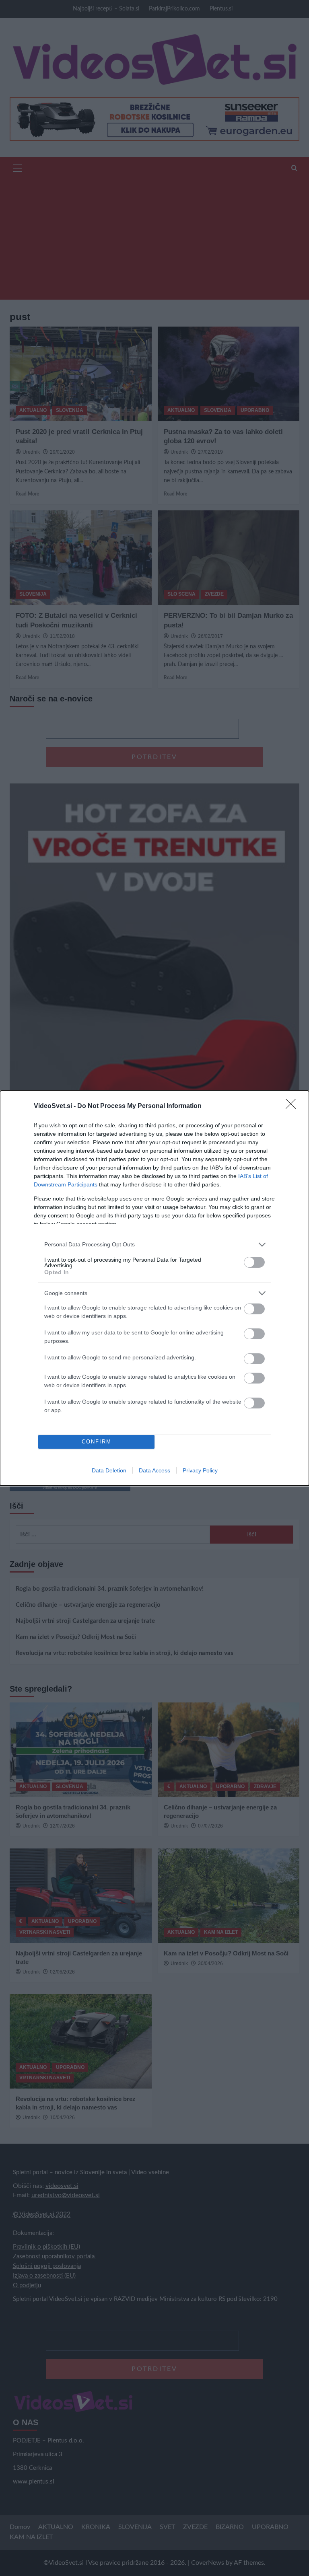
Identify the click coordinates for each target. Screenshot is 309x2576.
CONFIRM (97, 1442)
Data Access (154, 1470)
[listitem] (154, 1245)
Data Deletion (109, 1470)
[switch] (254, 1262)
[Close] (293, 1106)
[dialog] (154, 1288)
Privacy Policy (200, 1470)
